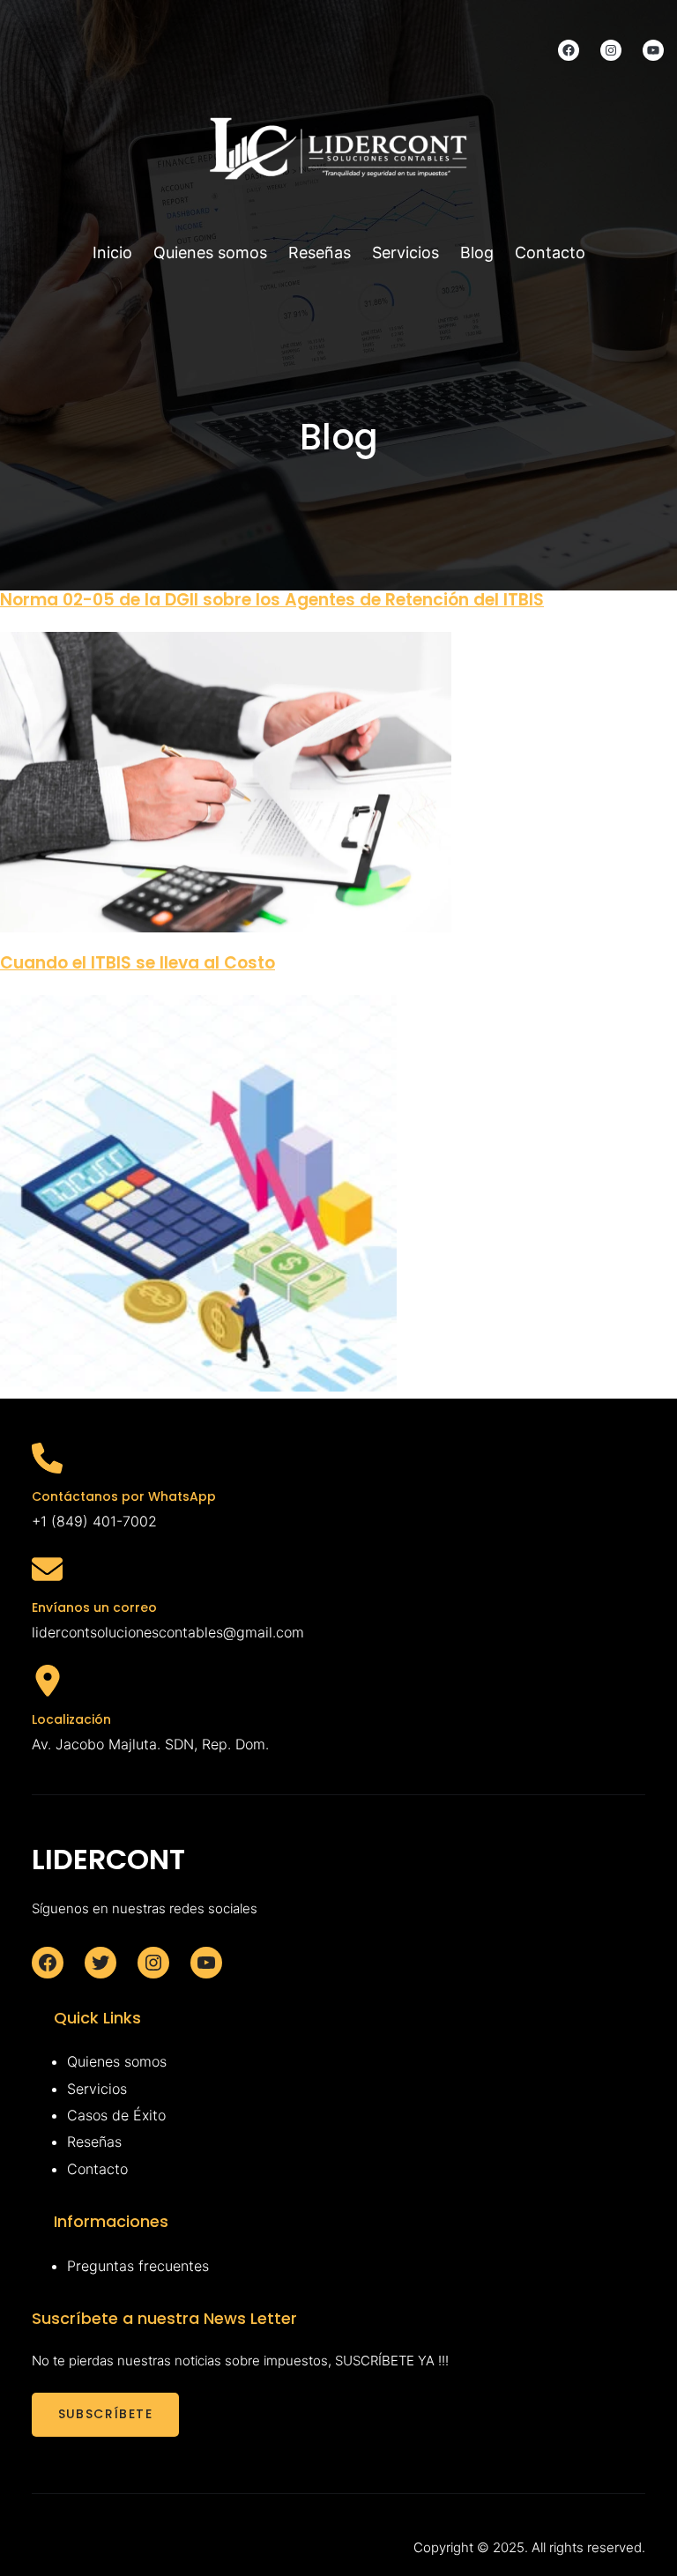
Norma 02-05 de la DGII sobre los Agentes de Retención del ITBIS (272, 600)
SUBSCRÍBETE (105, 2414)
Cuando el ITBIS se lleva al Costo (138, 963)
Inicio (112, 252)
